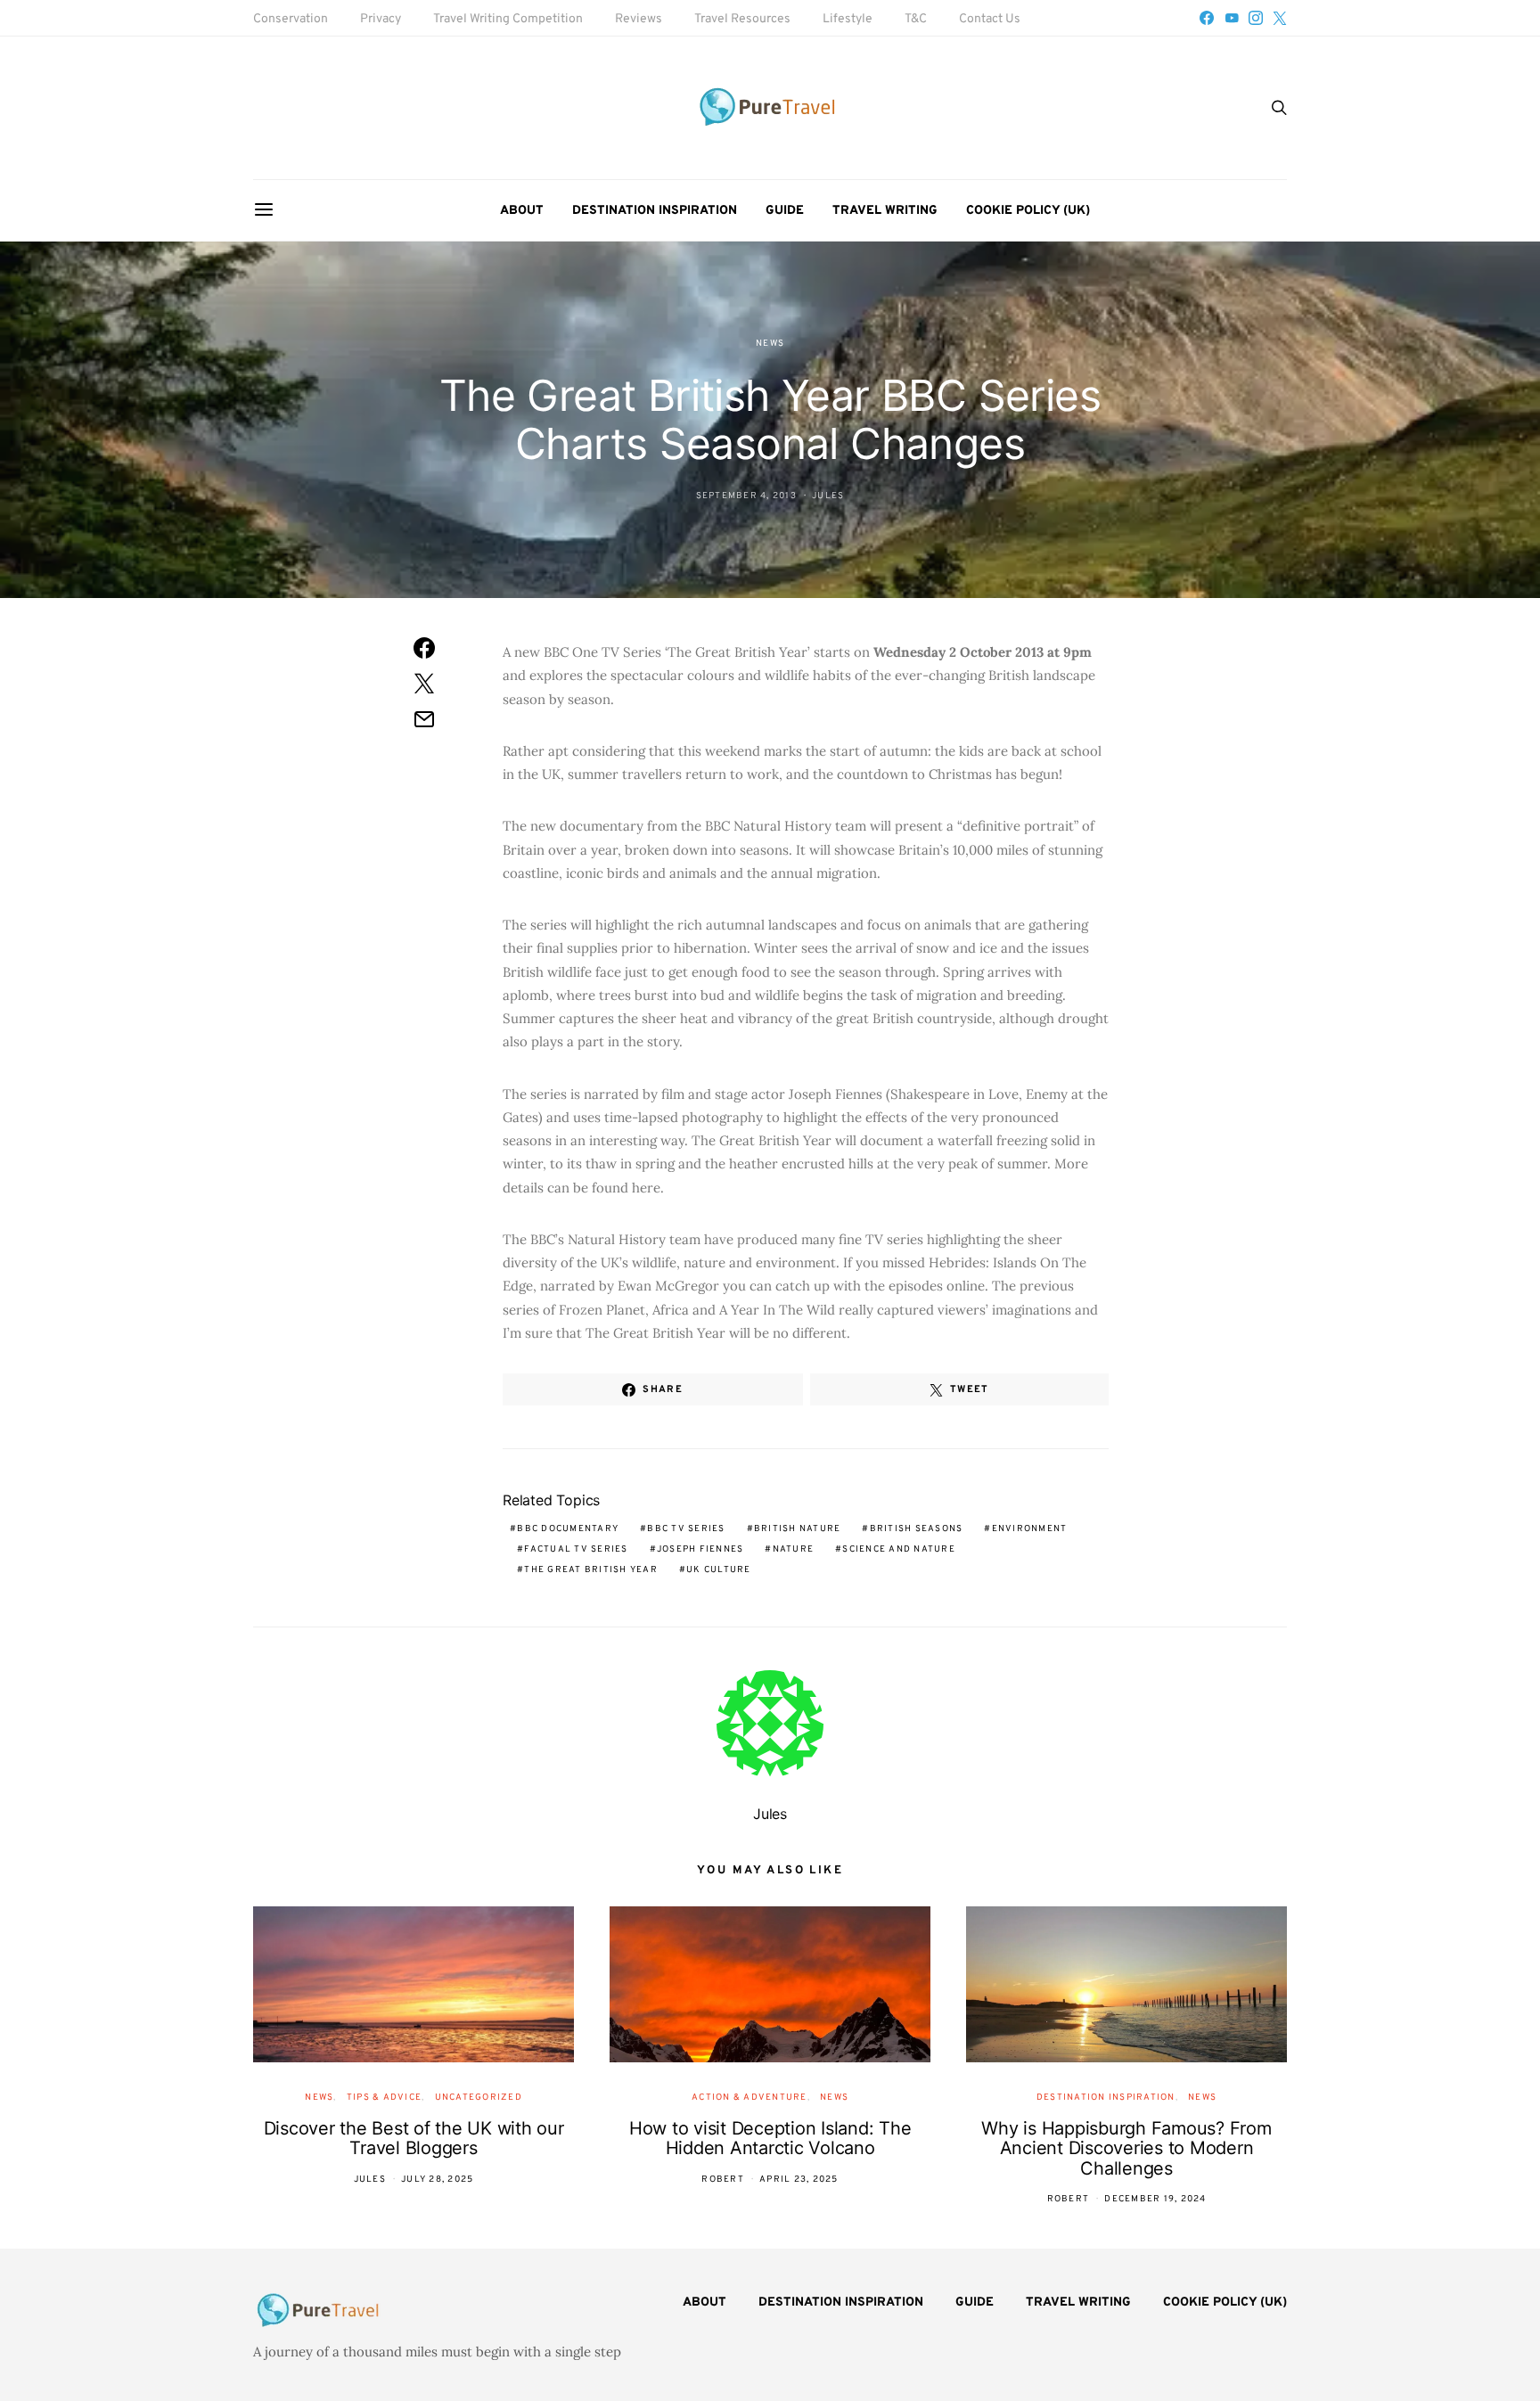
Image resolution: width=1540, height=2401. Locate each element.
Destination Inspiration (655, 211)
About (522, 211)
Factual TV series (576, 1549)
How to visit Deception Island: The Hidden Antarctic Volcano (770, 2139)
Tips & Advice (384, 2098)
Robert (723, 2180)
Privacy (381, 19)
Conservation (291, 19)
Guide (785, 211)
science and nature (899, 1549)
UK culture (719, 1570)
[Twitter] (1280, 18)
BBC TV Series (686, 1529)
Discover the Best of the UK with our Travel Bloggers (414, 2139)
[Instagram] (1256, 18)
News (770, 344)
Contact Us (990, 19)
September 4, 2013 (746, 496)
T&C (916, 19)
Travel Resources (742, 19)
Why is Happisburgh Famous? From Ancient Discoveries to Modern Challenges (1126, 2148)
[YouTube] (1232, 18)
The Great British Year (591, 1570)
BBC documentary (568, 1529)
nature (794, 1549)
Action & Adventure (750, 2098)
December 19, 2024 (1155, 2199)
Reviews (639, 19)
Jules (828, 496)
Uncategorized (479, 2098)
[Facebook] (1207, 18)
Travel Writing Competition (508, 19)
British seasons (917, 1529)
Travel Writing (885, 211)
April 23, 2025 (799, 2180)
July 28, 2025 (437, 2180)
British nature (798, 1529)
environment (1030, 1529)
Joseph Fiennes (700, 1549)
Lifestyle (848, 19)
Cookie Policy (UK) (1028, 211)
